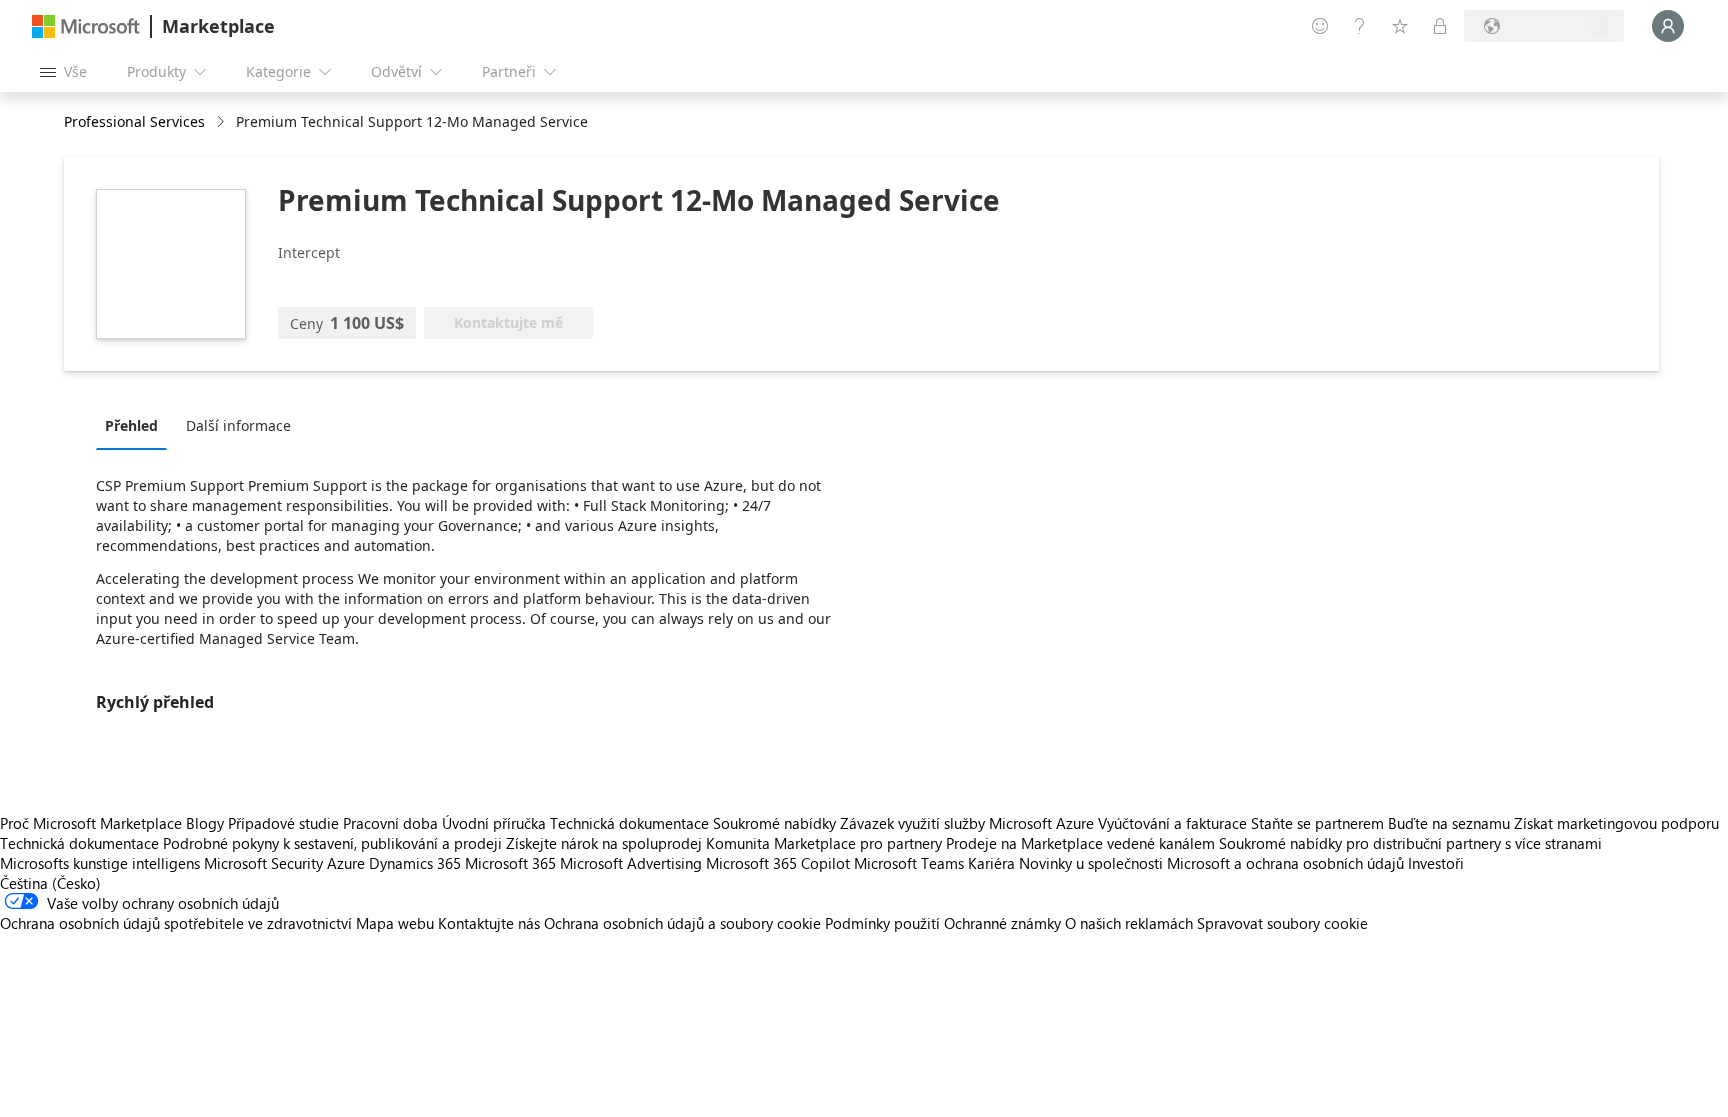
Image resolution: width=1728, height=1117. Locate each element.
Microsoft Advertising (631, 863)
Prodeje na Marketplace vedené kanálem (1080, 843)
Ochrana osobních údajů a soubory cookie (682, 923)
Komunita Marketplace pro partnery (824, 843)
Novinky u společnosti (1091, 863)
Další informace (238, 425)
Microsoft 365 (510, 863)
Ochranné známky (1002, 923)
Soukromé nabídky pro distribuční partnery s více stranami (1410, 843)
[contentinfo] (222, 122)
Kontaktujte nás (489, 923)
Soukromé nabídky (774, 823)
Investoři (1436, 863)
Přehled (131, 425)
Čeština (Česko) (50, 883)
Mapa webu (395, 923)
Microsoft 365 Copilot (778, 863)
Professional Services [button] (134, 121)
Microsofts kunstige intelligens (100, 863)
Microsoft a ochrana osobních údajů (1285, 863)
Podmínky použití (882, 923)
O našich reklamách (1129, 923)
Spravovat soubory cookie (1282, 923)
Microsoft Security (263, 863)
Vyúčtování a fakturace (1172, 823)
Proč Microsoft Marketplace (91, 823)
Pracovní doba (390, 823)
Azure (346, 863)
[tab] (136, 425)
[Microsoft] (86, 26)
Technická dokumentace (629, 823)
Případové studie (283, 823)
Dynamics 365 (415, 863)
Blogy (205, 823)
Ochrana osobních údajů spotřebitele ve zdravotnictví (176, 923)
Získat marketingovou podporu (1616, 823)
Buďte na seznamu (1449, 823)
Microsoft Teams (909, 863)
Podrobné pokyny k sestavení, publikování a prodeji (332, 843)
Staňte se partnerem (1317, 823)
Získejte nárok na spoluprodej (604, 843)
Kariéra (991, 863)
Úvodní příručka (494, 823)
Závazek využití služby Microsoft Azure (969, 823)
